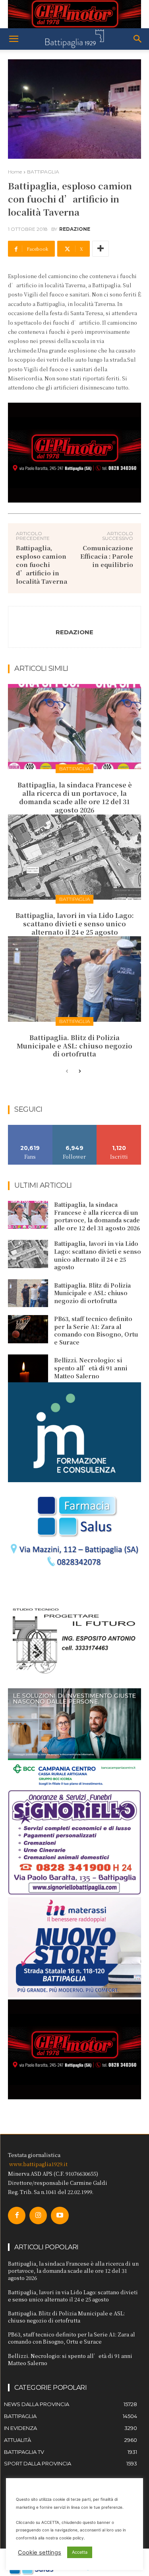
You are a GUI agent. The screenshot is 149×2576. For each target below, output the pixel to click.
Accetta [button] (80, 2552)
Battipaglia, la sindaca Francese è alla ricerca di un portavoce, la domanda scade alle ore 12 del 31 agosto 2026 (75, 797)
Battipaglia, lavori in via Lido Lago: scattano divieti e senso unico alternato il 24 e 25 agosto (75, 924)
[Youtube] (60, 2216)
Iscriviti (119, 1128)
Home (15, 172)
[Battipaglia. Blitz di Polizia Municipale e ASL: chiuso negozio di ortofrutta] (74, 979)
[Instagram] (38, 2216)
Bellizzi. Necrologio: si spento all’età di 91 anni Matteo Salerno (91, 1368)
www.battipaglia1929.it (38, 2164)
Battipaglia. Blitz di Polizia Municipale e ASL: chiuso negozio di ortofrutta (74, 1046)
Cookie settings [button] (40, 2553)
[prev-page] (67, 1072)
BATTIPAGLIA (43, 172)
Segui (74, 1128)
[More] (101, 249)
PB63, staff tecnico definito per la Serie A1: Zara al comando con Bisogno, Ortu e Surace (96, 1330)
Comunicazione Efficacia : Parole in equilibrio (107, 556)
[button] (14, 39)
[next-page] (80, 1072)
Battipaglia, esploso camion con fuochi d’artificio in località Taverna (42, 564)
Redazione (75, 229)
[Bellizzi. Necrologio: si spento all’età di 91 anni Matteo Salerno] (28, 1368)
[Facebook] (17, 2216)
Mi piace (30, 1128)
